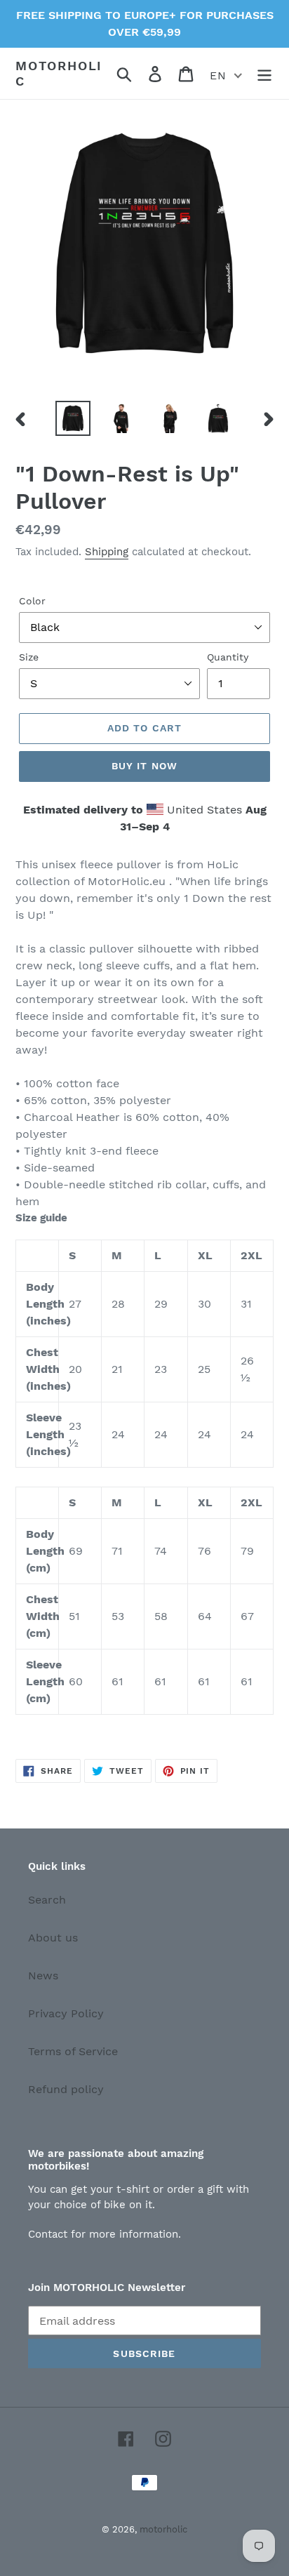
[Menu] (264, 73)
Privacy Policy (66, 2013)
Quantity (228, 657)
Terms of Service (73, 2051)
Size (29, 657)
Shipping (107, 552)
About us (53, 1938)
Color (32, 601)
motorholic (59, 73)
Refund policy (66, 2089)
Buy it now (144, 766)
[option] (73, 418)
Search (47, 1900)
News (43, 1976)
